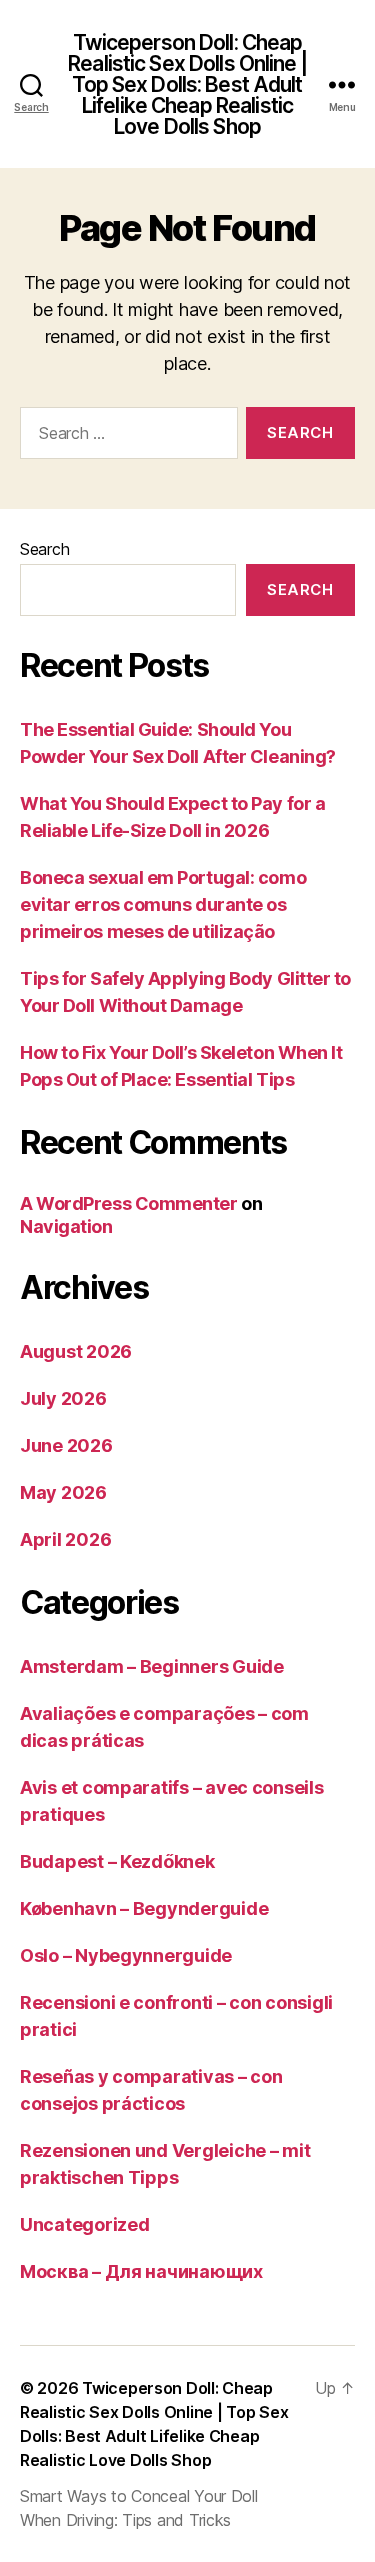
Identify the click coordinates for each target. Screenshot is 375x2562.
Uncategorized (85, 2224)
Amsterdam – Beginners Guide (152, 1666)
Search (44, 549)
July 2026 (63, 1398)
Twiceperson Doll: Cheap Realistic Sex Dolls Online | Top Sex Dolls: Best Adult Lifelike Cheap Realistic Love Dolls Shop (187, 84)
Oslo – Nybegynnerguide (126, 1955)
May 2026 (63, 1492)
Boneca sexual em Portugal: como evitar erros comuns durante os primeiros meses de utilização (163, 904)
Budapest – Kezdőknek (117, 1861)
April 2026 (65, 1539)
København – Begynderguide (144, 1908)
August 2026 (76, 1351)
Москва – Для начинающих (141, 2271)
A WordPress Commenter (129, 1203)
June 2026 (66, 1445)
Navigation (66, 1226)
